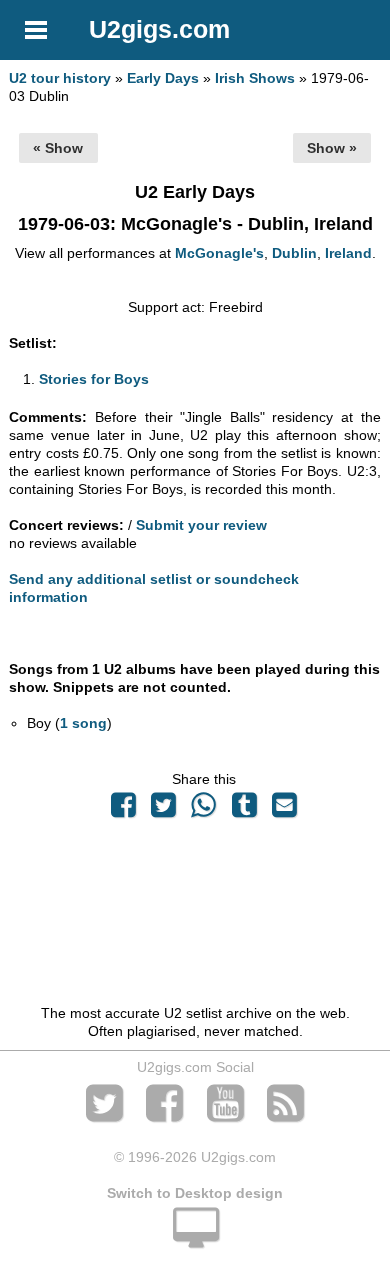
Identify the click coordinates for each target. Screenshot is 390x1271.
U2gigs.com (159, 29)
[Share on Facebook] (123, 810)
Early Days (163, 78)
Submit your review (201, 525)
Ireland (348, 253)
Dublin (294, 253)
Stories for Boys (94, 379)
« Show (58, 148)
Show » (332, 148)
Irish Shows (255, 78)
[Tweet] (164, 810)
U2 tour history (60, 78)
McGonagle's (219, 253)
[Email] (284, 810)
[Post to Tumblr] (244, 810)
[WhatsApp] (204, 810)
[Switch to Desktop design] (195, 1239)
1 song (83, 723)
